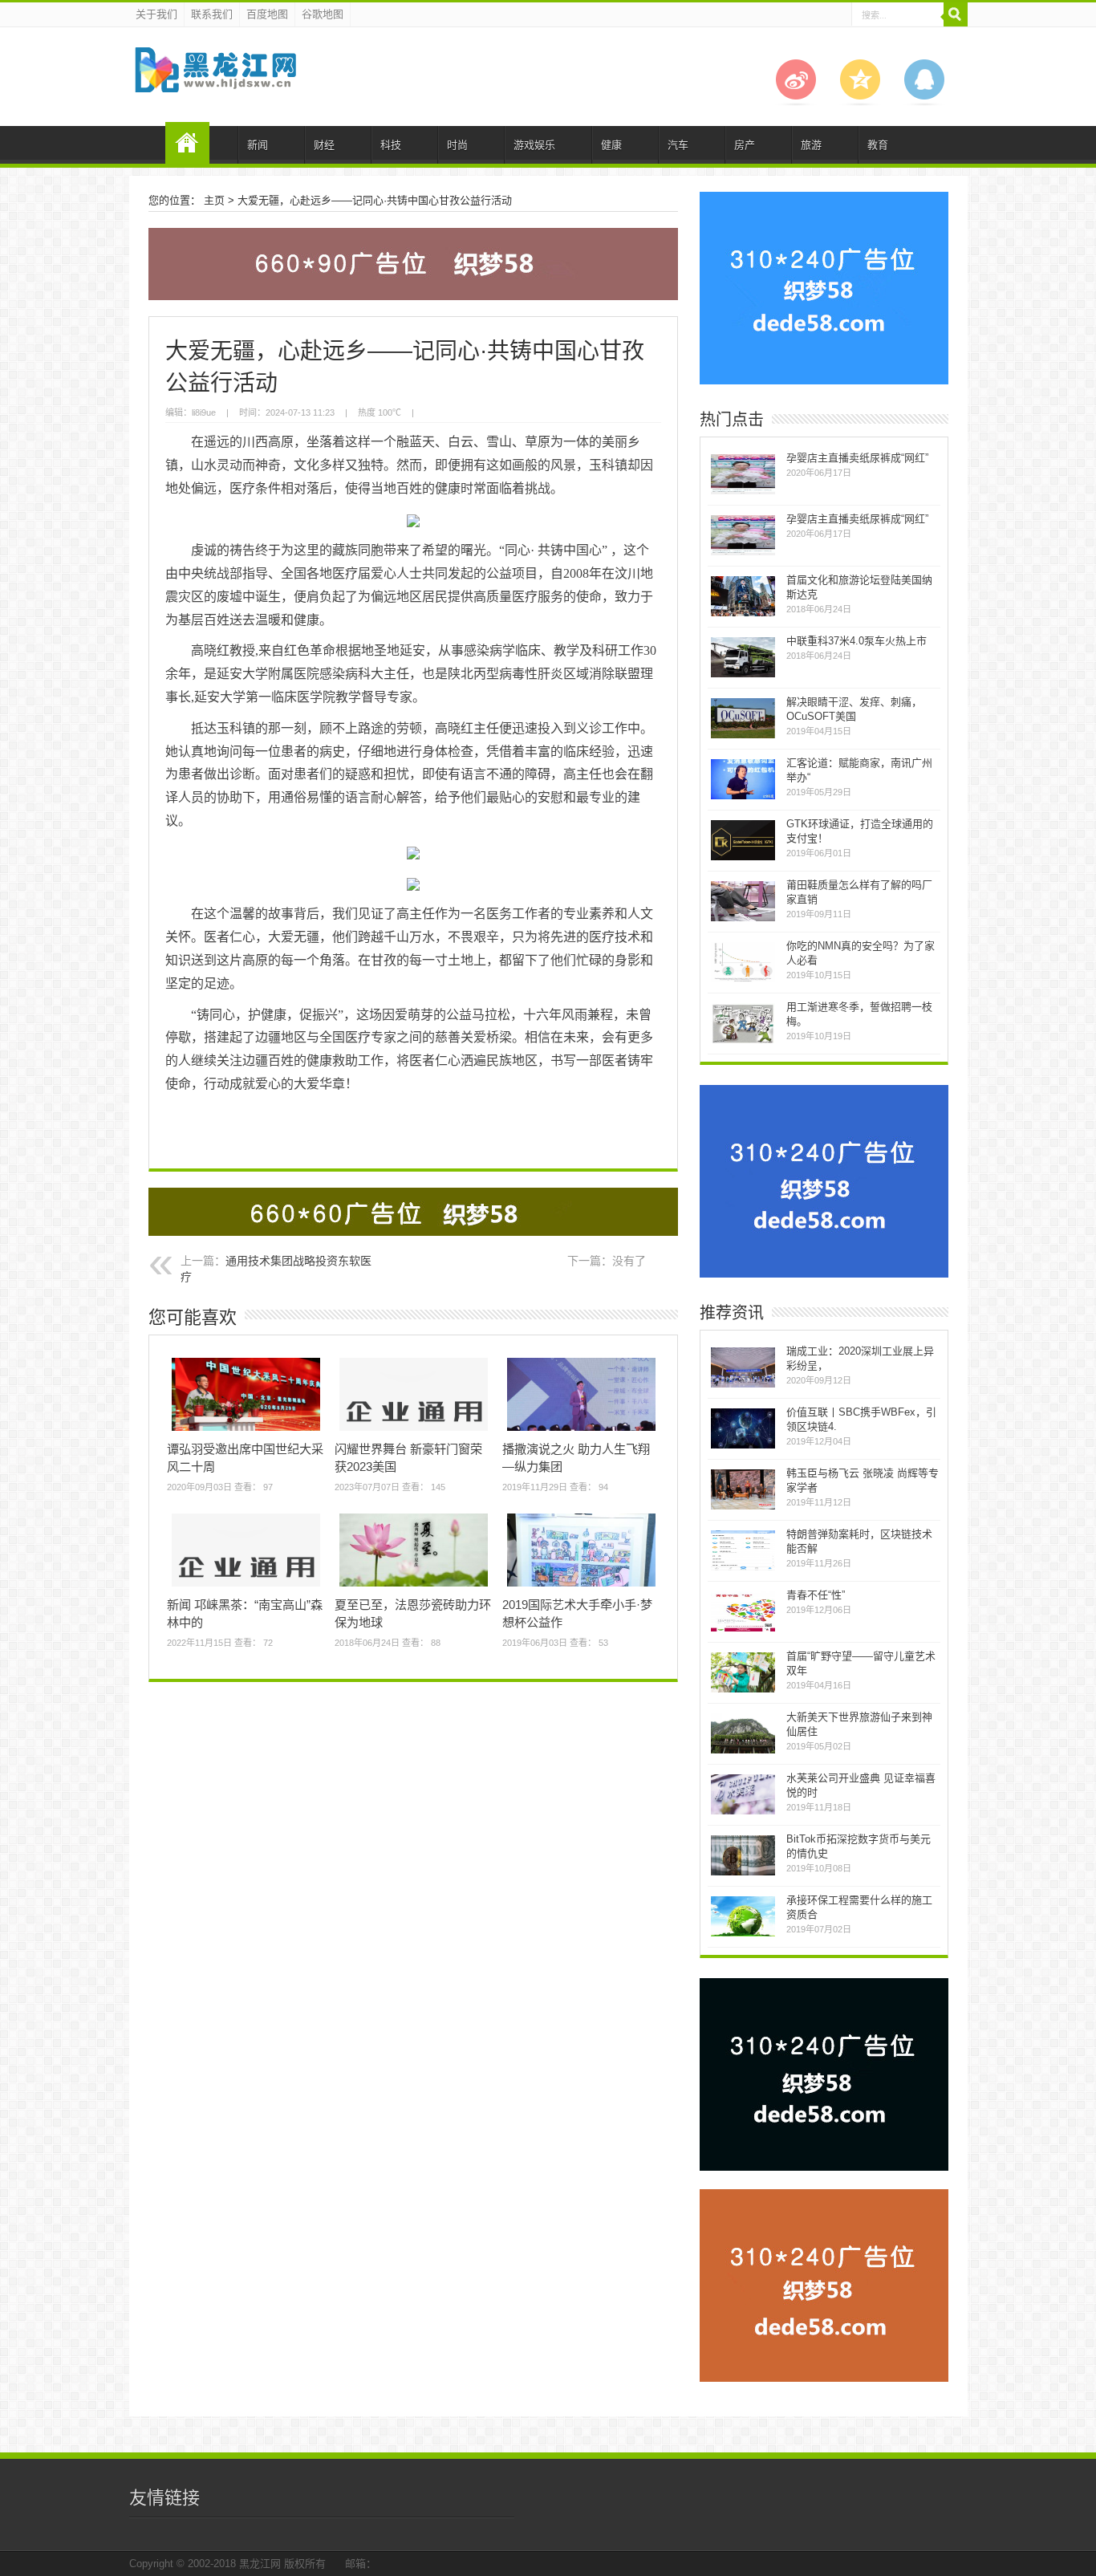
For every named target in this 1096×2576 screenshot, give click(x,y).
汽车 (678, 145)
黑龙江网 (260, 2564)
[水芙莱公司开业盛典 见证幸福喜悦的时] (743, 1812)
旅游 (811, 145)
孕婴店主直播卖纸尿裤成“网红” (857, 458)
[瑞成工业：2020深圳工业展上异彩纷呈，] (743, 1386)
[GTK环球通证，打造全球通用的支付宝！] (743, 858)
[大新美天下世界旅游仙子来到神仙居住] (743, 1751)
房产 (745, 145)
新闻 (258, 145)
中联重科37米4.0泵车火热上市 (857, 641)
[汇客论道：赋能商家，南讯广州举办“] (743, 797)
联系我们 (212, 14)
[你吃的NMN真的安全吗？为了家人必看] (743, 980)
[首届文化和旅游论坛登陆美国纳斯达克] (743, 614)
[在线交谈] (924, 102)
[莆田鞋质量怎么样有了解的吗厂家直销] (743, 919)
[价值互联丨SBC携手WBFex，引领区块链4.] (743, 1446)
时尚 (457, 145)
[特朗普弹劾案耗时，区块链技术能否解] (743, 1568)
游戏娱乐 (534, 145)
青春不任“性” (816, 1595)
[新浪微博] (796, 102)
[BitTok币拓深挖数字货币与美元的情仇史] (743, 1873)
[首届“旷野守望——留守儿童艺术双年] (743, 1690)
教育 (878, 145)
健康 (611, 145)
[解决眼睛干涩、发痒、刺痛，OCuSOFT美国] (743, 736)
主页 (214, 200)
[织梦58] (215, 80)
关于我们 (156, 14)
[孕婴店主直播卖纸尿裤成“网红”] (743, 492)
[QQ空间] (860, 102)
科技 (391, 145)
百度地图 (267, 14)
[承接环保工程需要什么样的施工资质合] (743, 1934)
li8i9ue (204, 412)
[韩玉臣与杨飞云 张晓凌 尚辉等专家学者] (743, 1507)
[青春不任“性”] (743, 1629)
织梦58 (187, 143)
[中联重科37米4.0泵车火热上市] (743, 675)
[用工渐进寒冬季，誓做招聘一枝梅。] (743, 1041)
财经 (324, 145)
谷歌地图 (323, 14)
